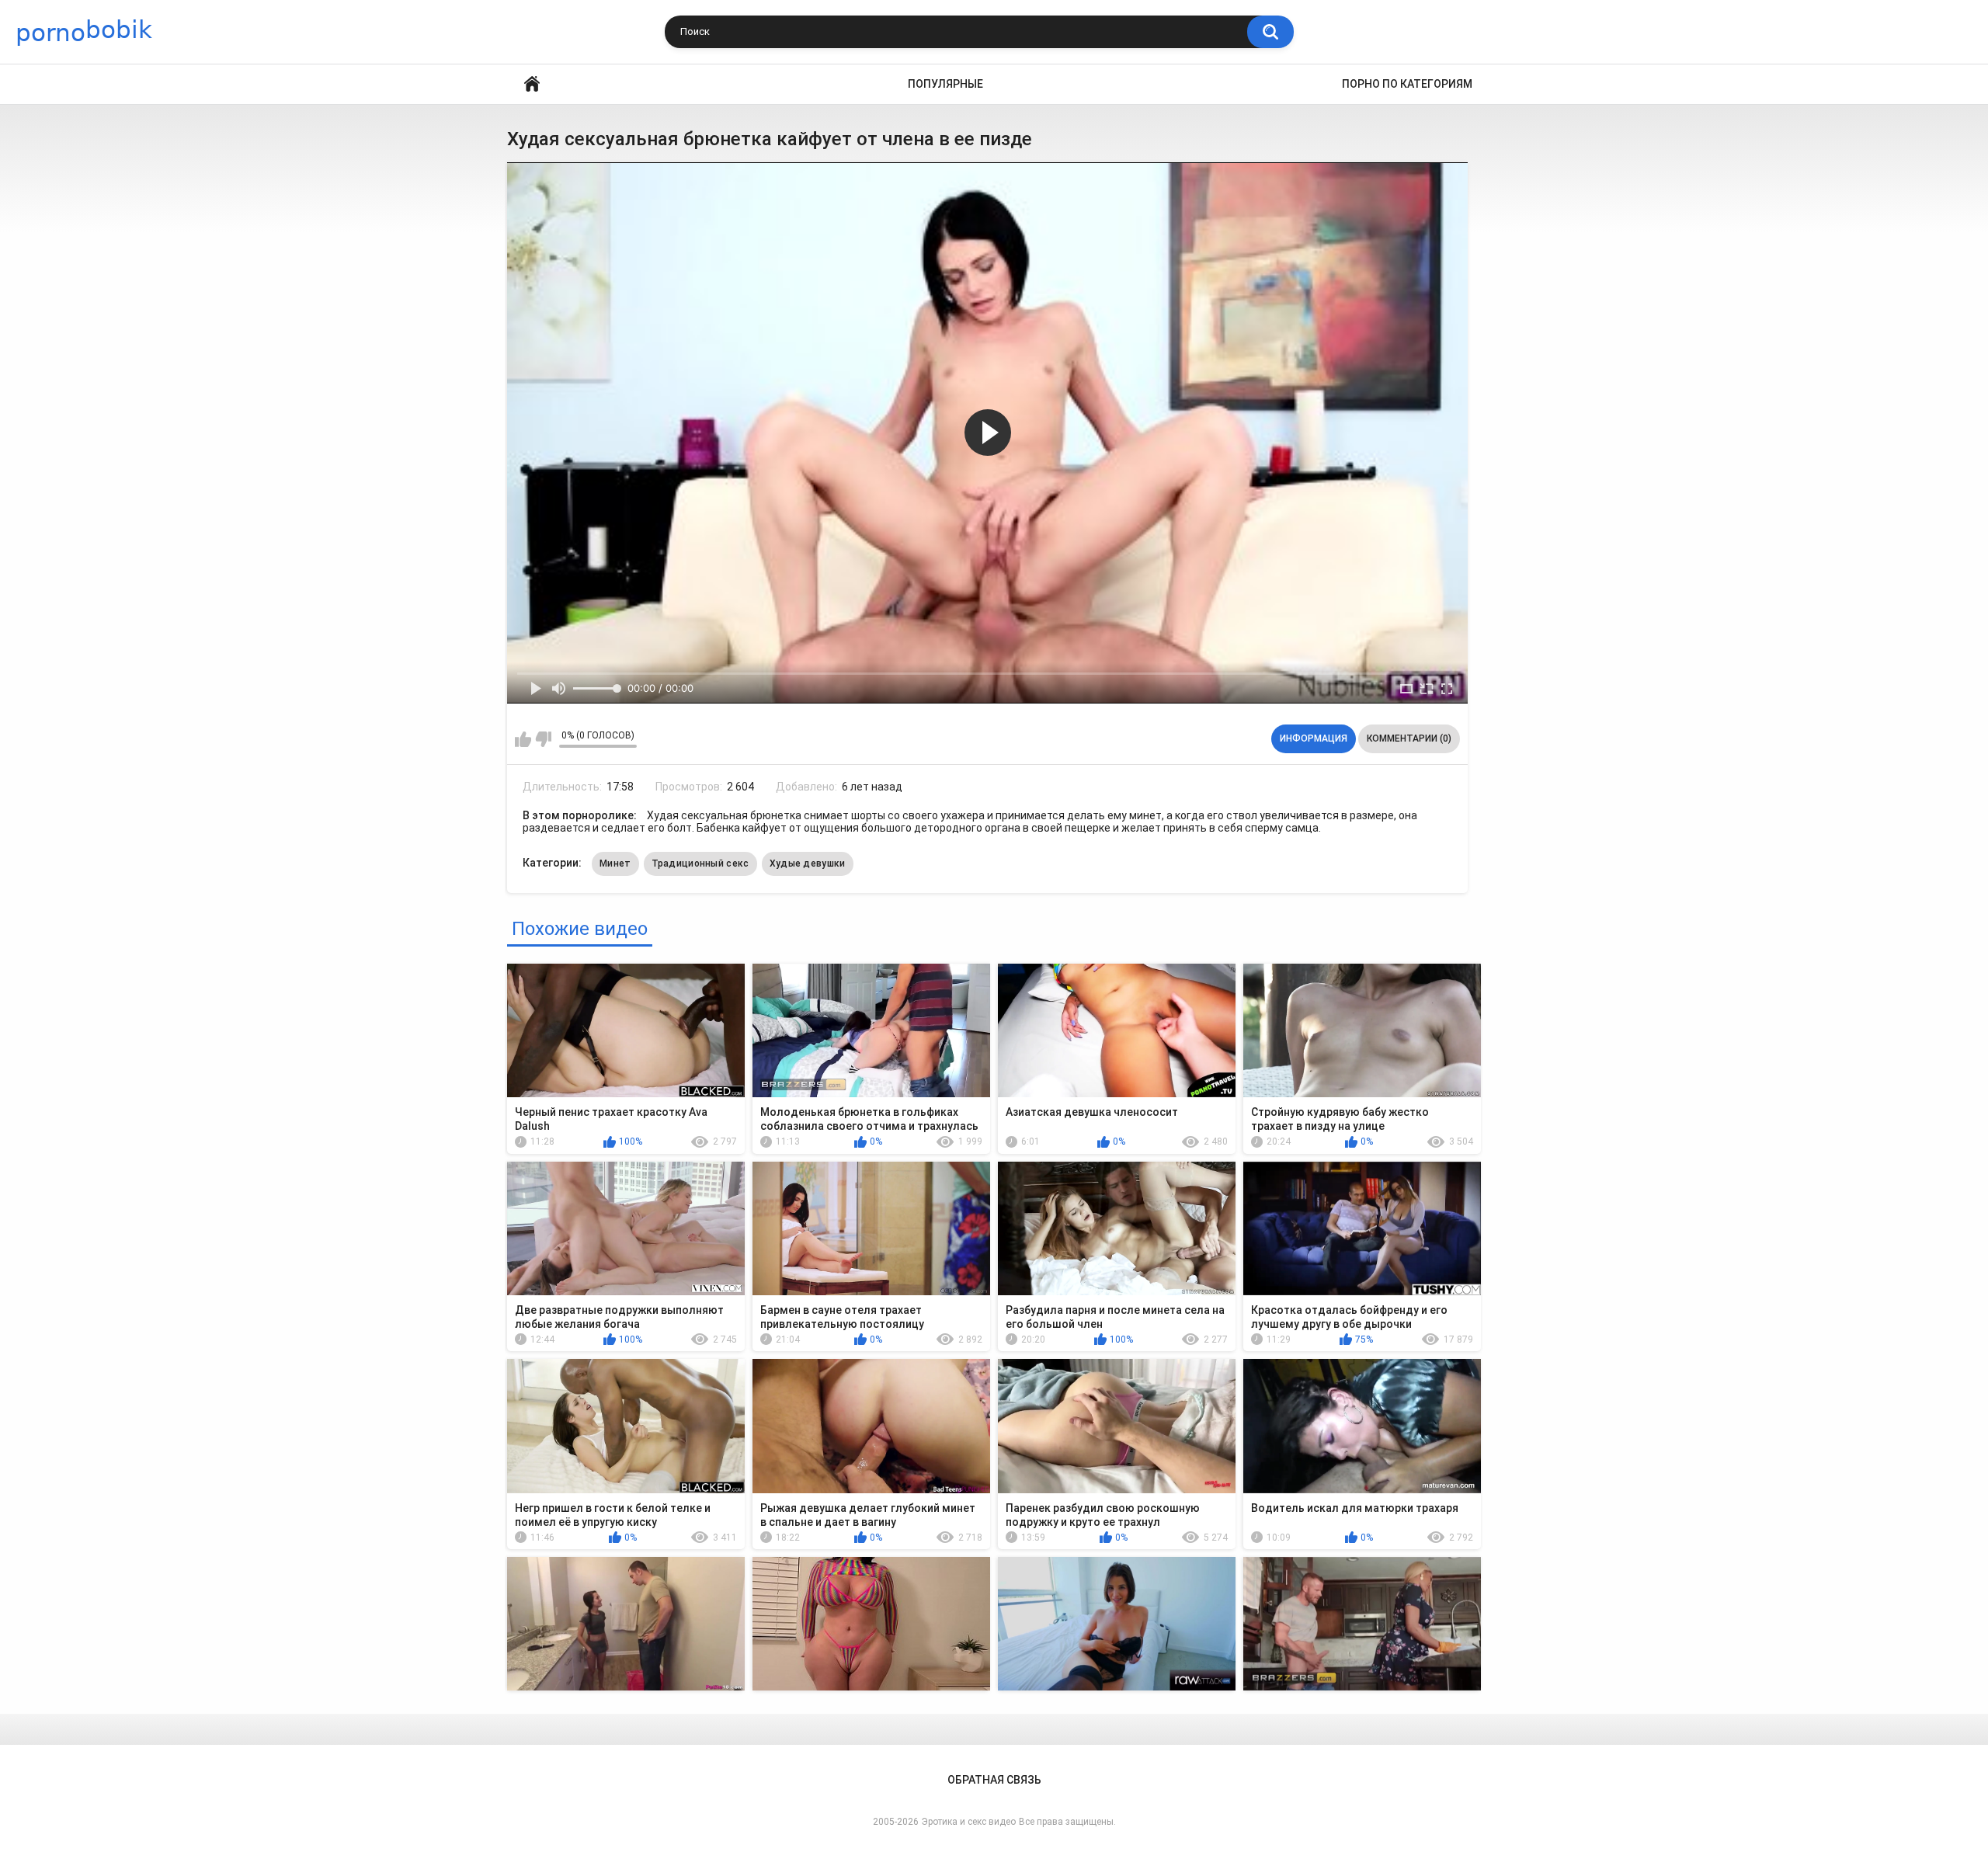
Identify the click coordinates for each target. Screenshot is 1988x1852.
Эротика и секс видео (969, 1822)
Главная (532, 84)
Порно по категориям (1407, 84)
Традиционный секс (700, 863)
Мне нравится (523, 739)
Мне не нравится (543, 739)
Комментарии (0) (1409, 738)
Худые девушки (808, 863)
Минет (615, 863)
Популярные (945, 84)
